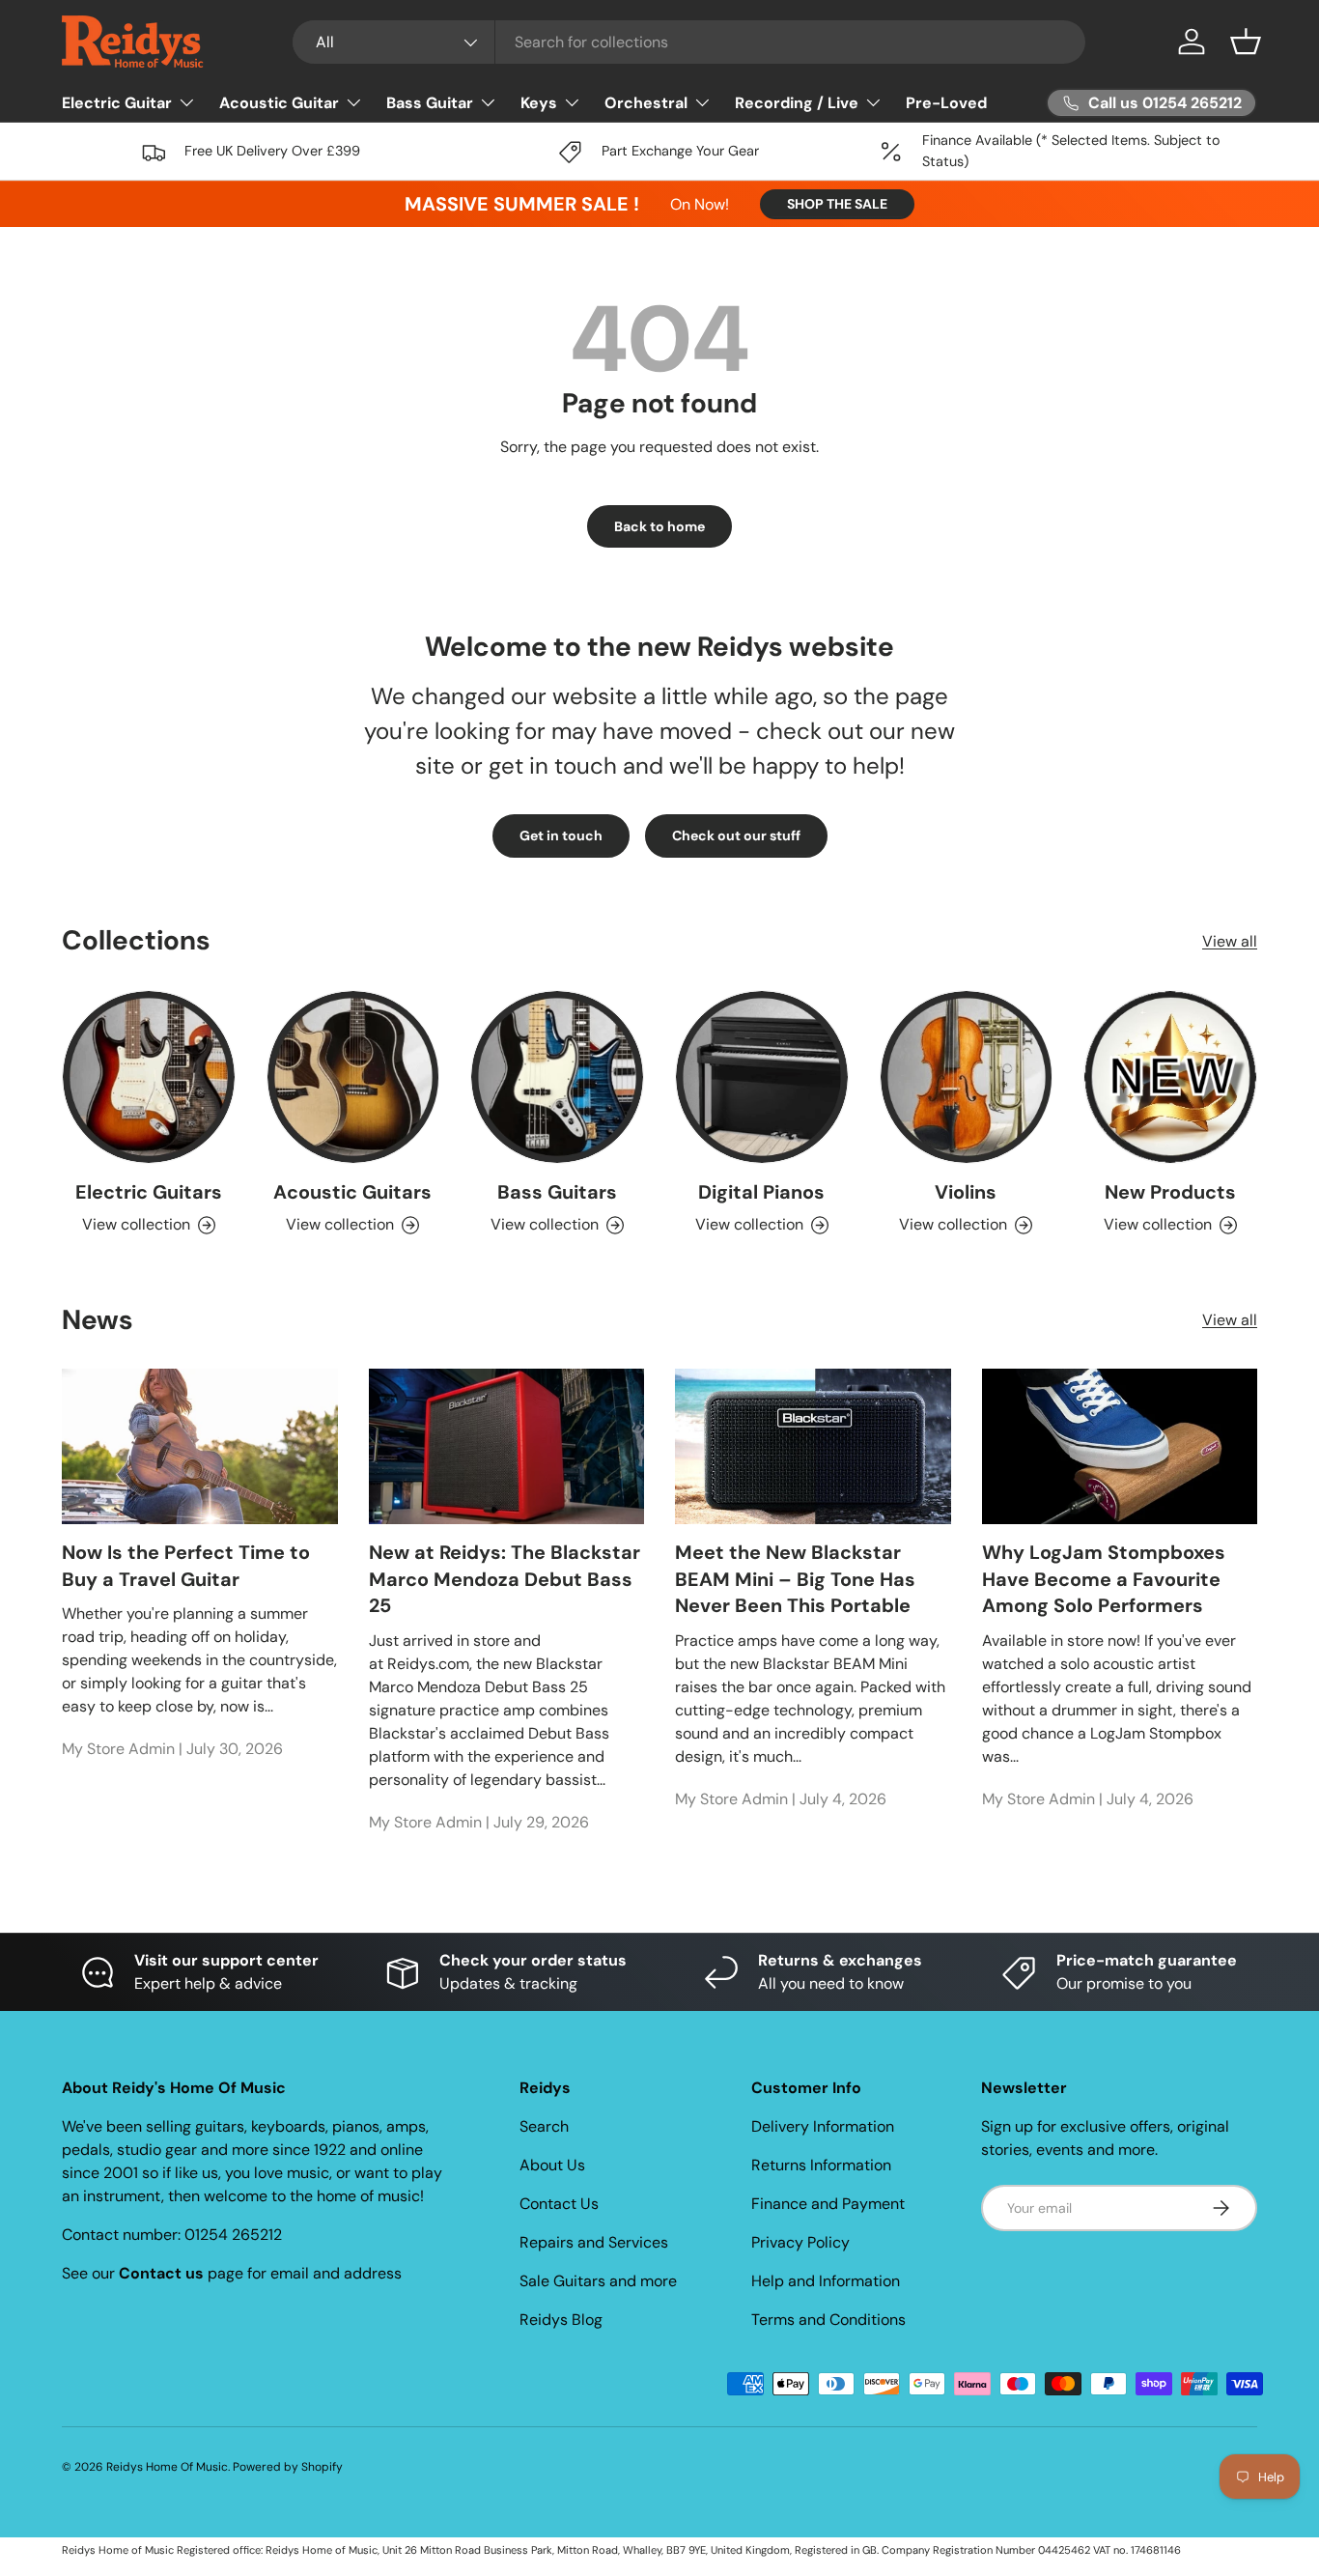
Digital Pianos (761, 1192)
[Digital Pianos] (762, 1077)
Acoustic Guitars (352, 1192)
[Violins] (967, 1077)
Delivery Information (823, 2126)
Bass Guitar (430, 103)
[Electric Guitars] (149, 1077)
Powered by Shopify (288, 2467)
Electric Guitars (149, 1192)
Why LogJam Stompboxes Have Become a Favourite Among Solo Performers (1104, 1580)
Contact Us (559, 2204)
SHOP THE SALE (837, 204)
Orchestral (646, 103)
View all (1230, 941)
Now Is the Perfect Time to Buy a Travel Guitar (186, 1567)
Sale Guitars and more (598, 2281)
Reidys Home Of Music (167, 2467)
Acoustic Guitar (279, 103)
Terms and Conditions (828, 2320)
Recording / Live (797, 103)
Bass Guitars (557, 1192)
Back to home (659, 526)
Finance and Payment (828, 2204)
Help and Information (826, 2281)
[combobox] (689, 42)
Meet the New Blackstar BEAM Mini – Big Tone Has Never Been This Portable (795, 1580)
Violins (966, 1192)
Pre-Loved (946, 103)
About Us (552, 2165)
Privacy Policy (800, 2242)
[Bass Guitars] (557, 1077)
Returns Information (821, 2165)
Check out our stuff (736, 835)
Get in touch (561, 835)
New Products (1170, 1192)
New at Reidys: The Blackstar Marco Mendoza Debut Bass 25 (505, 1580)
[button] (1246, 42)
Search (544, 2126)
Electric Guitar (117, 103)
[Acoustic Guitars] (353, 1077)
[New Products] (1170, 1077)
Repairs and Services (594, 2242)
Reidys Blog (561, 2320)
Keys (539, 103)
